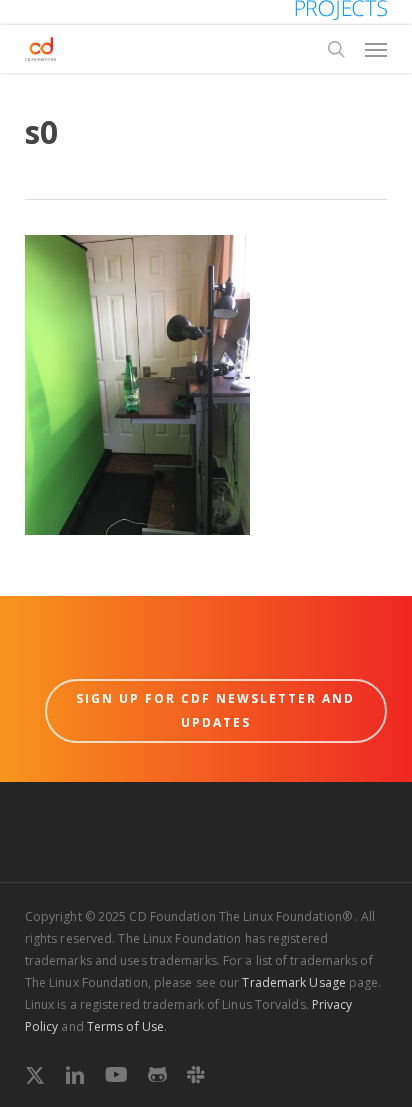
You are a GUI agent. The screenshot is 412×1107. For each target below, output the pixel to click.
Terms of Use (125, 1026)
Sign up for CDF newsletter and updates (215, 710)
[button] (376, 49)
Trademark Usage (294, 982)
